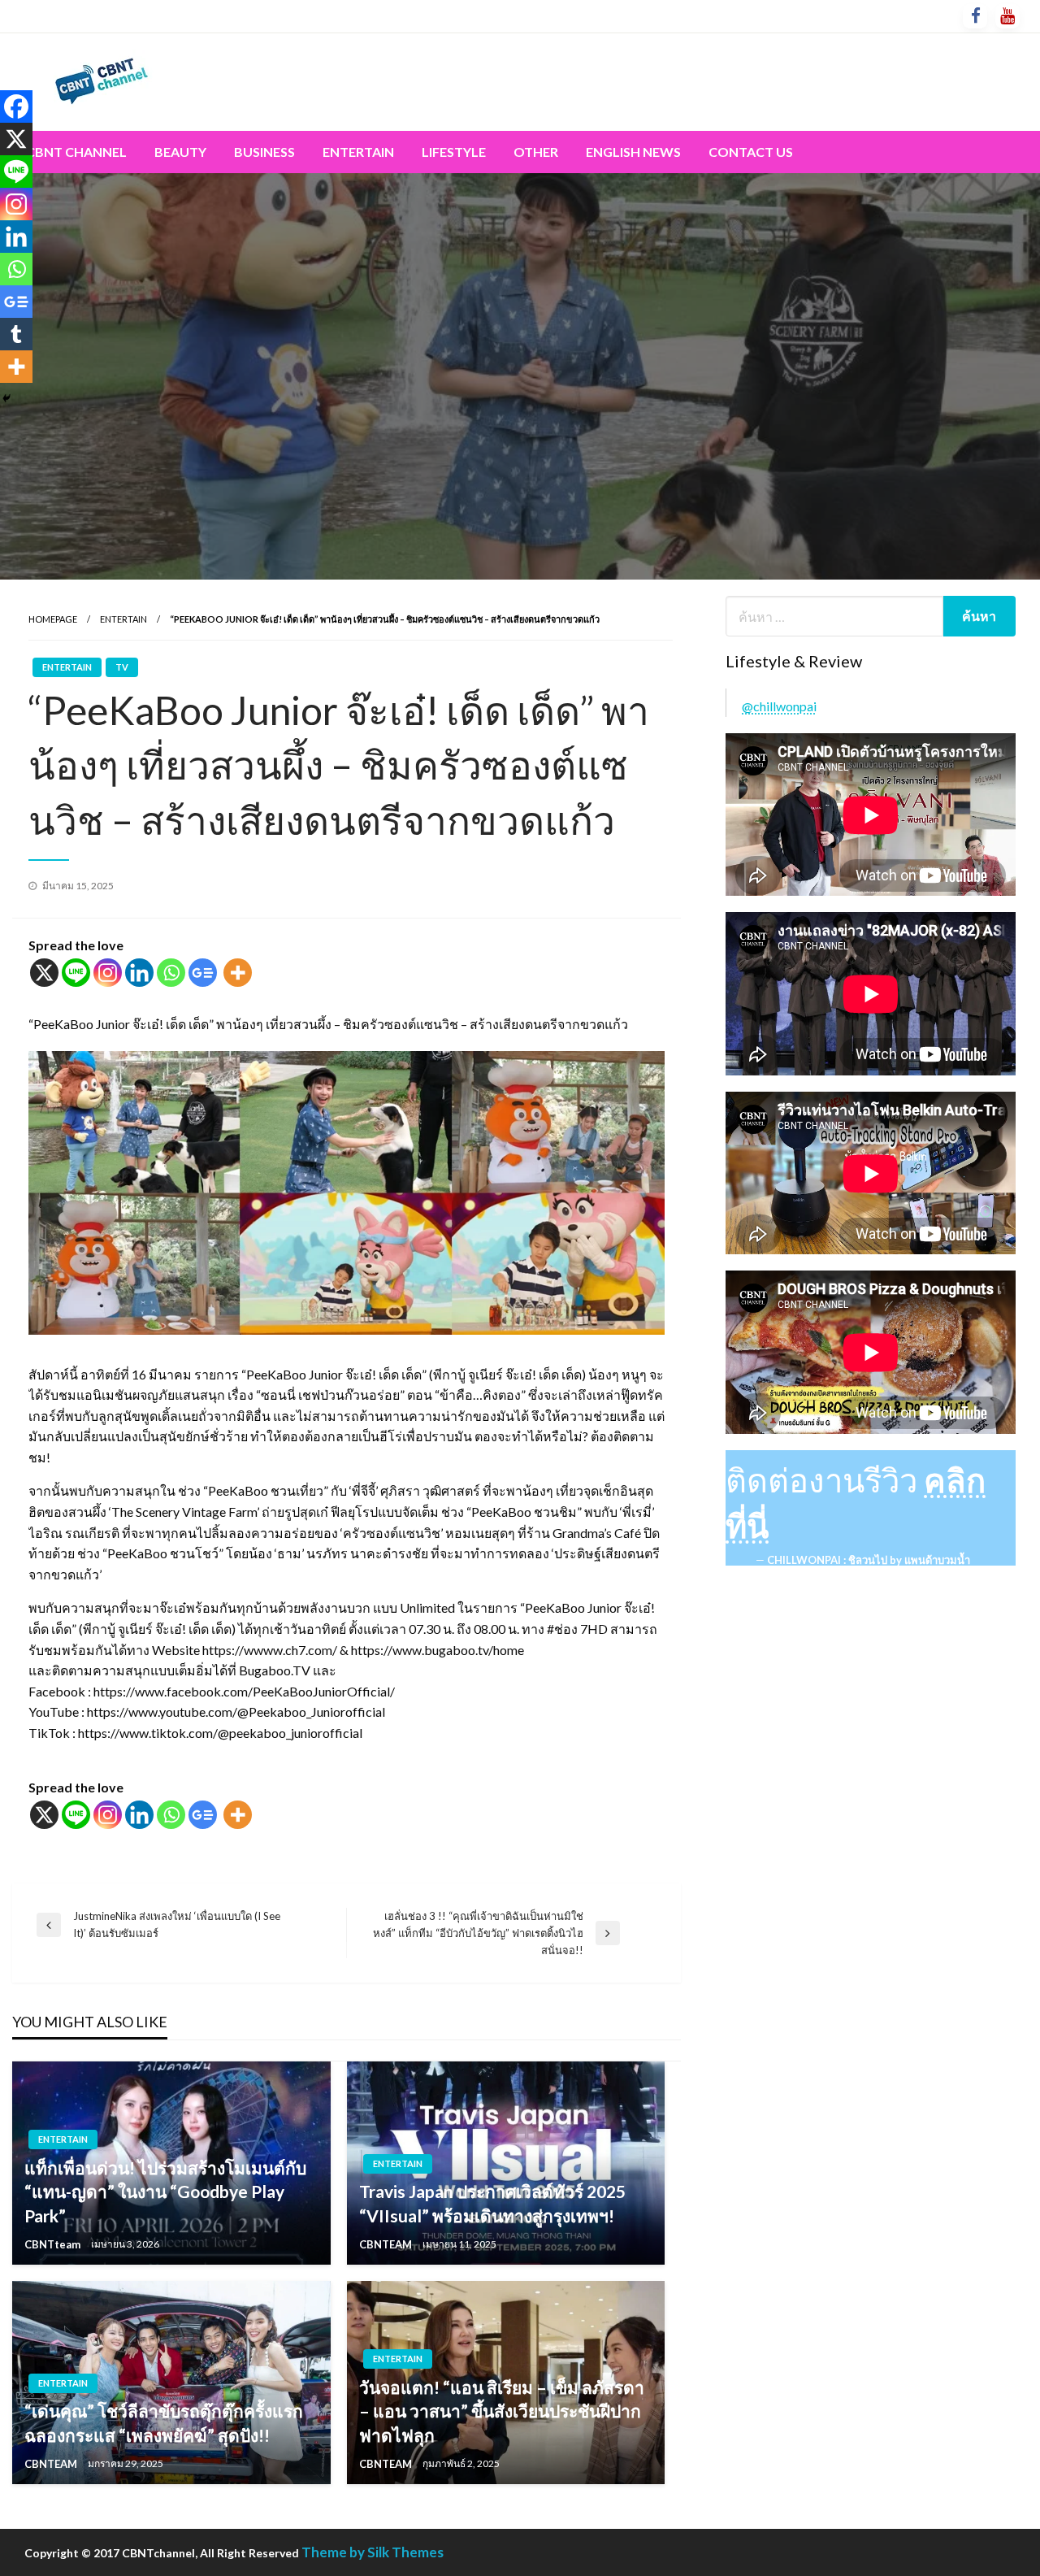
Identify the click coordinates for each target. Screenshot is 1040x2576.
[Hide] (6, 398)
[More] (238, 973)
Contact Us (751, 152)
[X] (44, 973)
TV (122, 667)
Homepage (53, 619)
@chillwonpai (779, 706)
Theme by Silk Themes (373, 2552)
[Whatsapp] (171, 973)
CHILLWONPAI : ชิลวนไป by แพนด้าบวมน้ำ (869, 1560)
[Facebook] (16, 106)
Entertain (358, 152)
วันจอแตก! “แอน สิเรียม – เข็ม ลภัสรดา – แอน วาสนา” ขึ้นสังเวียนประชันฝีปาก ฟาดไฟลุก (502, 2411)
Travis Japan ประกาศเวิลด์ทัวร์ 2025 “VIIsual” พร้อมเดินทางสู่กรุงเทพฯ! (492, 2203)
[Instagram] (108, 973)
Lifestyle (454, 152)
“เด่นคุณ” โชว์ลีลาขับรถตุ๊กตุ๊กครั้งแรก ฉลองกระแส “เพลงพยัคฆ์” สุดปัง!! (164, 2422)
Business (264, 152)
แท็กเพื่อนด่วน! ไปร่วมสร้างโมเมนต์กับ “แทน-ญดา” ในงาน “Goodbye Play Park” (165, 2192)
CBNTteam (54, 2244)
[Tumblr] (16, 334)
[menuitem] (76, 152)
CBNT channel (76, 152)
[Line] (76, 973)
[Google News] (203, 973)
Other (536, 152)
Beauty (180, 152)
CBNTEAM (387, 2244)
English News (633, 152)
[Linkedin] (139, 973)
